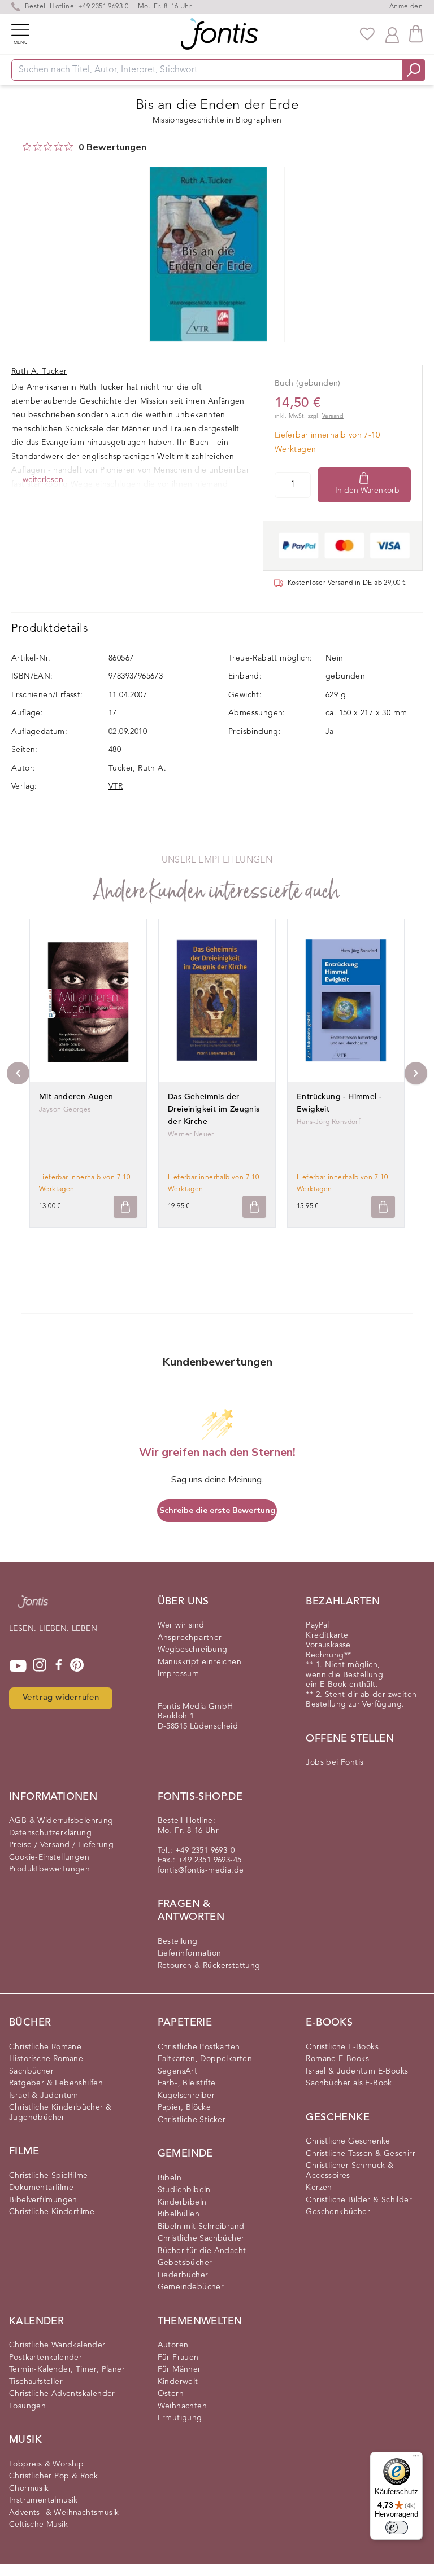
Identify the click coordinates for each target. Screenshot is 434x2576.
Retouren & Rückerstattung (209, 1966)
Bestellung (178, 1941)
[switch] (397, 2527)
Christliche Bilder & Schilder (359, 2200)
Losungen (27, 2406)
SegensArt (178, 2071)
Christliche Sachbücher (201, 2238)
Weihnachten (182, 2406)
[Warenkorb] (416, 34)
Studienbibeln (184, 2190)
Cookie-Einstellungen (49, 1857)
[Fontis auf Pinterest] (77, 1666)
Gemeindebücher (191, 2287)
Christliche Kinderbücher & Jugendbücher (60, 2113)
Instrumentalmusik (44, 2500)
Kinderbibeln (182, 2202)
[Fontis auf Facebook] (59, 1666)
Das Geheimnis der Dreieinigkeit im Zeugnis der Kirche (214, 1109)
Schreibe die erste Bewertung (217, 1510)
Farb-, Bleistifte (187, 2083)
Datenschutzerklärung (50, 1833)
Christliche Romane (45, 2047)
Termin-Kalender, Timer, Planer (67, 2369)
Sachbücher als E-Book (349, 2083)
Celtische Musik (38, 2525)
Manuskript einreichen (199, 1662)
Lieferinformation (190, 1953)
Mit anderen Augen (76, 1097)
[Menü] (416, 2459)
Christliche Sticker (192, 2120)
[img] (27, 146)
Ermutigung (180, 2418)
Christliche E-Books (342, 2047)
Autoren (173, 2345)
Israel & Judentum (44, 2096)
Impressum (179, 1674)
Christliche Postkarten (199, 2047)
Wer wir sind (181, 1625)
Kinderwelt (178, 2382)
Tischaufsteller (36, 2382)
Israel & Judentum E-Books (357, 2071)
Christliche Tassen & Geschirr (361, 2154)
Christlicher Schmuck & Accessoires (350, 2171)
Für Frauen (178, 2358)
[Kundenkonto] (392, 34)
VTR (116, 786)
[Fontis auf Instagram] (40, 1666)
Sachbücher (31, 2071)
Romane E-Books (337, 2059)
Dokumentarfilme (41, 2188)
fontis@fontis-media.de (201, 1870)
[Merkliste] (367, 34)
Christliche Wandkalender (57, 2345)
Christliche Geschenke (348, 2141)
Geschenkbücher (338, 2212)
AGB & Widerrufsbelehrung (61, 1821)
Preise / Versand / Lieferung (61, 1845)
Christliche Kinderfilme (52, 2212)
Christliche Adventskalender (62, 2394)
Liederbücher (183, 2275)
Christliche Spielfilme (49, 2176)
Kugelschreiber (186, 2096)
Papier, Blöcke (185, 2107)
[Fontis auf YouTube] (18, 1666)
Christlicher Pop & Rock (53, 2476)
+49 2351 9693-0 (103, 7)
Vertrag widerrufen (61, 1698)
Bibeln (170, 2178)
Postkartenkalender (45, 2358)
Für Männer (179, 2369)
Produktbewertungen (49, 1869)
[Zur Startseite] (33, 1607)
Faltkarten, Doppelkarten (205, 2059)
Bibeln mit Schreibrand (201, 2227)
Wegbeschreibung (193, 1650)
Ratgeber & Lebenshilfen (56, 2083)
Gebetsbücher (185, 2263)
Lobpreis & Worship (46, 2464)
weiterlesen (43, 480)
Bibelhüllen (179, 2214)
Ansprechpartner (190, 1638)
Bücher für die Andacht (202, 2251)
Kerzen (319, 2188)
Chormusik (29, 2488)
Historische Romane (46, 2059)
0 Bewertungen (112, 147)
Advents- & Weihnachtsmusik (64, 2513)
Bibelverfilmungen (43, 2200)
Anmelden (406, 7)
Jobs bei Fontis (335, 1762)
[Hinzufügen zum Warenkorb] (125, 1207)
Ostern (171, 2394)
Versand (333, 416)
